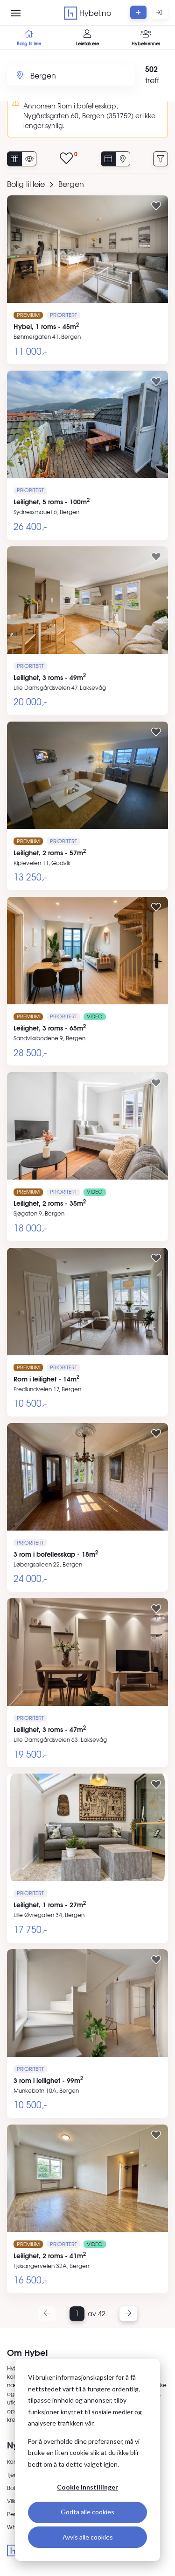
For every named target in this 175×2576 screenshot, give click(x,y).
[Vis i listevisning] (108, 159)
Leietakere (87, 43)
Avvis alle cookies (88, 2537)
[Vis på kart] (123, 159)
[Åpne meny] (16, 13)
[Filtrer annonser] (161, 159)
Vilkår (14, 2501)
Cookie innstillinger (87, 2487)
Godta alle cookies (87, 2512)
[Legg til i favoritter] (156, 206)
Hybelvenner (146, 43)
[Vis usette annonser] (29, 159)
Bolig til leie (29, 43)
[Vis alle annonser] (14, 159)
